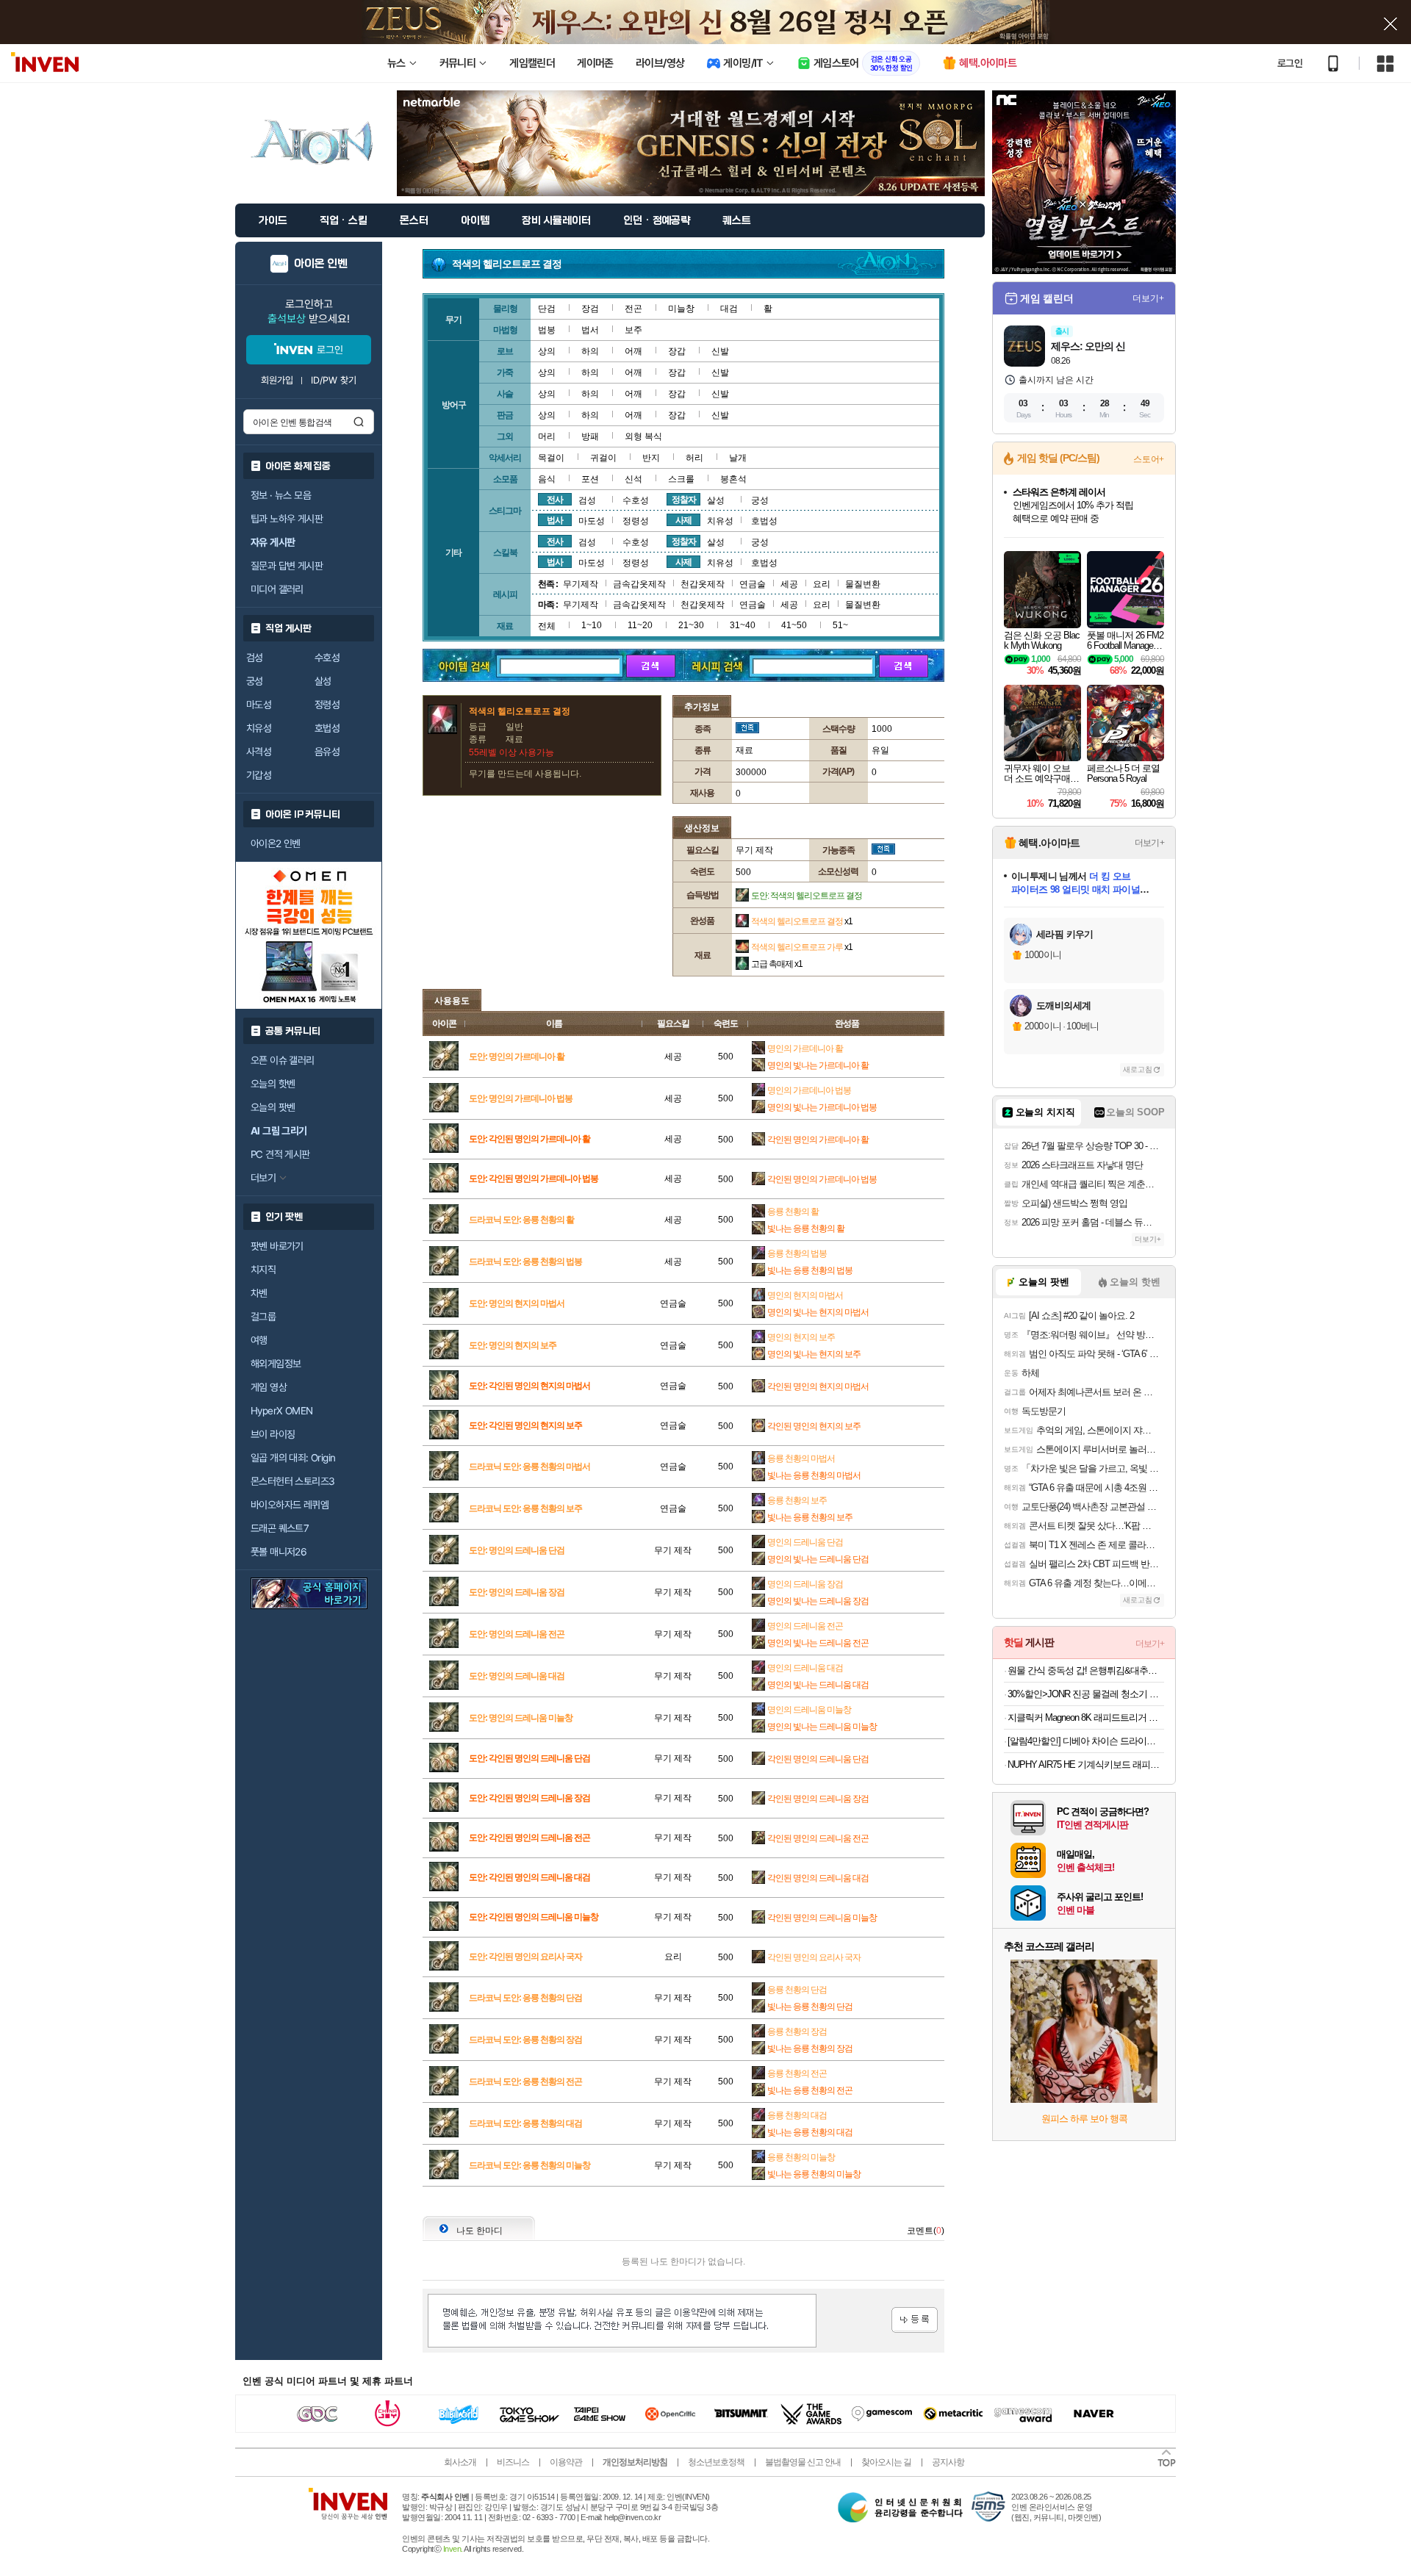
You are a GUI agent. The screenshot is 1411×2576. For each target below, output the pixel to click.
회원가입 (277, 380)
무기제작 (581, 584)
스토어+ (1149, 459)
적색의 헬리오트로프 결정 (802, 921)
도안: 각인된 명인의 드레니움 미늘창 (534, 1917)
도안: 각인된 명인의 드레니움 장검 (529, 1798)
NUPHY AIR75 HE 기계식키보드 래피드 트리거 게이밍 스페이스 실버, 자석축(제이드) (1086, 1764)
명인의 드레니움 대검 (805, 1668)
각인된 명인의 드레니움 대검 (818, 1878)
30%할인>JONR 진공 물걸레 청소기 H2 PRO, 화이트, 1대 (1086, 1694)
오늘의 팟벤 (273, 1107)
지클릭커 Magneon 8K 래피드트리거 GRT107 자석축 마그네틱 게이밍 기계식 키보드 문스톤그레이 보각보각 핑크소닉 (1086, 1717)
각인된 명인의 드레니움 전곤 (818, 1838)
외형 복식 (643, 436)
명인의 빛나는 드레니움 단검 (818, 1559)
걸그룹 (263, 1317)
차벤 (259, 1293)
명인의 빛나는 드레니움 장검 (818, 1601)
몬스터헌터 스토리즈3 (292, 1481)
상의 (547, 351)
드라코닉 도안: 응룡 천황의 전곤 (525, 2082)
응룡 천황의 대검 (797, 2115)
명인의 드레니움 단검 (805, 1542)
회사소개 (460, 2462)
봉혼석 (733, 479)
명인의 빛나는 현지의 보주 (814, 1354)
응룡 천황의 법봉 (797, 1253)
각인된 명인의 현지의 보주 (814, 1426)
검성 (255, 658)
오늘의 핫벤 (273, 1084)
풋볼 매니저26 (279, 1552)
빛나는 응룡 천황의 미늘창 (814, 2174)
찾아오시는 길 (886, 2462)
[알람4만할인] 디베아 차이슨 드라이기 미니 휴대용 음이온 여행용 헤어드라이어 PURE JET (1086, 1741)
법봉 (547, 330)
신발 (720, 351)
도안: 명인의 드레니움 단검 (517, 1550)
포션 (590, 479)
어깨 (633, 351)
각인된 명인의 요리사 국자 (814, 1957)
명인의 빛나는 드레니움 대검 (818, 1685)
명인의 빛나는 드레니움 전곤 (818, 1643)
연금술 (753, 584)
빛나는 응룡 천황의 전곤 (810, 2090)
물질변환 (863, 584)
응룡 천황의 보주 (797, 1500)
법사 (555, 520)
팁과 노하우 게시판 (287, 519)
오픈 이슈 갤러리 (283, 1060)
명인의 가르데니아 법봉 (809, 1090)
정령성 (327, 705)
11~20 (640, 625)
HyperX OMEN (281, 1411)
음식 (547, 479)
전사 (555, 500)
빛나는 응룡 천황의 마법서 (814, 1475)
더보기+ (1148, 298)
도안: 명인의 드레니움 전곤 (517, 1634)
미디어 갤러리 (277, 589)
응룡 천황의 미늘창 (801, 2157)
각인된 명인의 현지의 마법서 (818, 1386)
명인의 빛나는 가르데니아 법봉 (822, 1107)
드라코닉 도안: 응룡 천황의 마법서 (529, 1467)
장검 (590, 309)
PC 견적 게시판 (280, 1154)
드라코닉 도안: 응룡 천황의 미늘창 (529, 2165)
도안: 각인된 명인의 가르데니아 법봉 (534, 1179)
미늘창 (681, 309)
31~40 (743, 625)
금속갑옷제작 (639, 584)
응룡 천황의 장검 (797, 2032)
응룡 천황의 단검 (797, 1990)
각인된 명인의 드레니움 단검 (818, 1759)
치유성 (259, 728)
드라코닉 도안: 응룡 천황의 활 (521, 1220)
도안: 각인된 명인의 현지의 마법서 (529, 1386)
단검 (547, 309)
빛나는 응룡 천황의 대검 (810, 2132)
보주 (633, 330)
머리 (547, 436)
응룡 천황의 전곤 (797, 2073)
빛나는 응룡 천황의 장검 (810, 2048)
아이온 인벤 (321, 264)
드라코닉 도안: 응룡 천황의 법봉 (525, 1262)
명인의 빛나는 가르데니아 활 (818, 1065)
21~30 (691, 625)
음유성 (327, 752)
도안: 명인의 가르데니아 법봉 (521, 1098)
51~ (840, 625)
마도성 (259, 705)
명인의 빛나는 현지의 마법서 (818, 1312)
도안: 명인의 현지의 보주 (513, 1345)
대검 (729, 309)
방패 (590, 436)
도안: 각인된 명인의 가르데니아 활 (529, 1139)
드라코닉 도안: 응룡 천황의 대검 (525, 2123)
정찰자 (684, 500)
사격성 (259, 752)
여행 (259, 1340)
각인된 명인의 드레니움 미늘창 (822, 1918)
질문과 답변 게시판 (287, 566)
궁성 (255, 681)
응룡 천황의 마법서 (801, 1458)
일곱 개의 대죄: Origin (293, 1458)
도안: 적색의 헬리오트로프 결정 (807, 896)
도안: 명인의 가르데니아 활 (517, 1057)
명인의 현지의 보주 (801, 1337)
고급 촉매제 (777, 964)
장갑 (677, 351)
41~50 (794, 625)
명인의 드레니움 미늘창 (809, 1710)
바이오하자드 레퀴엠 (290, 1505)
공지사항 (948, 2462)
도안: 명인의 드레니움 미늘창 (521, 1718)
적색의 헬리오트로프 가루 (802, 947)
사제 (683, 520)
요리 (822, 584)
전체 (547, 626)
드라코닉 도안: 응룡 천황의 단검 (525, 1998)
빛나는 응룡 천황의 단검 (810, 2007)
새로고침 (1138, 1069)
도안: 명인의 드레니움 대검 (517, 1676)
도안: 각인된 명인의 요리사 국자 (525, 1957)
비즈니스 (513, 2462)
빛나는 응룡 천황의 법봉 (810, 1270)
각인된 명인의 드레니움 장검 (818, 1799)
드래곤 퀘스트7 (280, 1528)
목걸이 (551, 458)
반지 (651, 458)
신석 (633, 479)
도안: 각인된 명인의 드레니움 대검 (529, 1877)
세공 (789, 584)
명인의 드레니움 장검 (805, 1584)
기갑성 (259, 775)
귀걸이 (603, 458)
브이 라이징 (273, 1434)
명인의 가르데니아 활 (805, 1048)
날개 (738, 458)
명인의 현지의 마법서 (805, 1295)
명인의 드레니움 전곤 (805, 1626)
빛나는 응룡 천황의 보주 (810, 1517)
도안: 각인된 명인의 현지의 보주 (525, 1425)
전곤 (633, 309)
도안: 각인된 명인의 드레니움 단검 (529, 1758)
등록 (915, 2320)
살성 (323, 681)
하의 (590, 351)
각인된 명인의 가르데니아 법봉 (822, 1179)
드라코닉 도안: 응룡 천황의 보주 (525, 1508)
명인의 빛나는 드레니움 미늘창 (822, 1727)
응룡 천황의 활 (793, 1212)
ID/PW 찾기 (334, 380)
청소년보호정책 (716, 2462)
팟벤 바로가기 (277, 1246)
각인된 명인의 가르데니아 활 (818, 1140)
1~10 (592, 625)
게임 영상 (269, 1387)
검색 (359, 422)
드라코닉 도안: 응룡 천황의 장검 (525, 2040)
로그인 (1290, 63)
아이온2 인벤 (276, 843)
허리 (694, 458)
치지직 (263, 1270)
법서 (590, 330)
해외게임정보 (276, 1364)
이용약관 (566, 2462)
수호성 (327, 658)
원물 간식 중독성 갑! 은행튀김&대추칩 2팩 (1086, 1670)
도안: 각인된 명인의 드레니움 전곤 (529, 1838)
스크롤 (681, 479)
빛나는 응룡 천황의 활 (806, 1228)
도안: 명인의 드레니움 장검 (517, 1592)
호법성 (327, 728)
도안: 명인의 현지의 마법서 (517, 1303)
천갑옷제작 (703, 584)
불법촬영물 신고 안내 (803, 2462)
